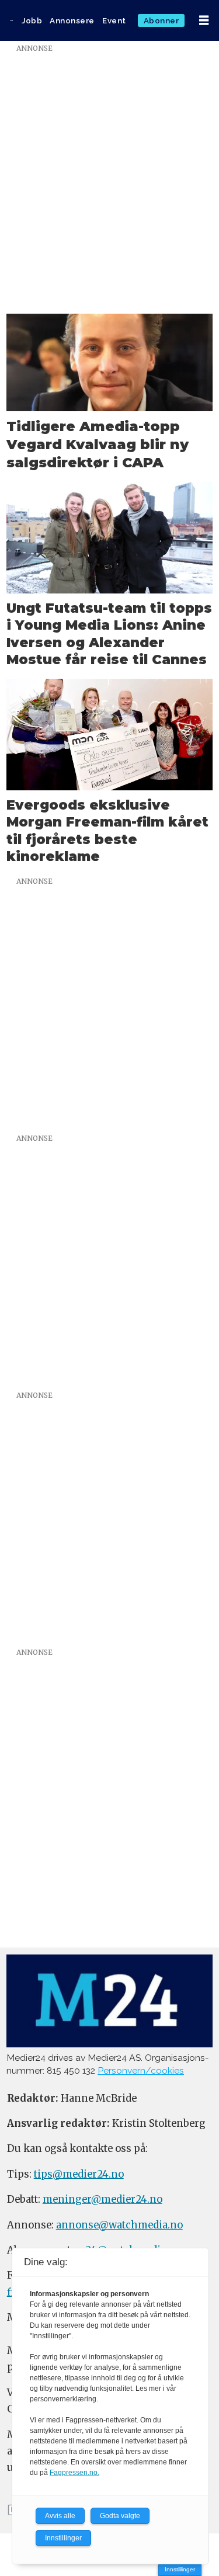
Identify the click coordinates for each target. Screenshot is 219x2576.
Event (114, 20)
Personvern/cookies (141, 2070)
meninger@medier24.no (102, 2200)
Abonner (161, 20)
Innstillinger (180, 2569)
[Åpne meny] (204, 20)
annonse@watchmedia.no (119, 2225)
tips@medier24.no (79, 2174)
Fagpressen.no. (74, 2473)
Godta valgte (120, 2516)
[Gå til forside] (11, 20)
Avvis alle (60, 2516)
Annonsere (72, 20)
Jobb (32, 20)
